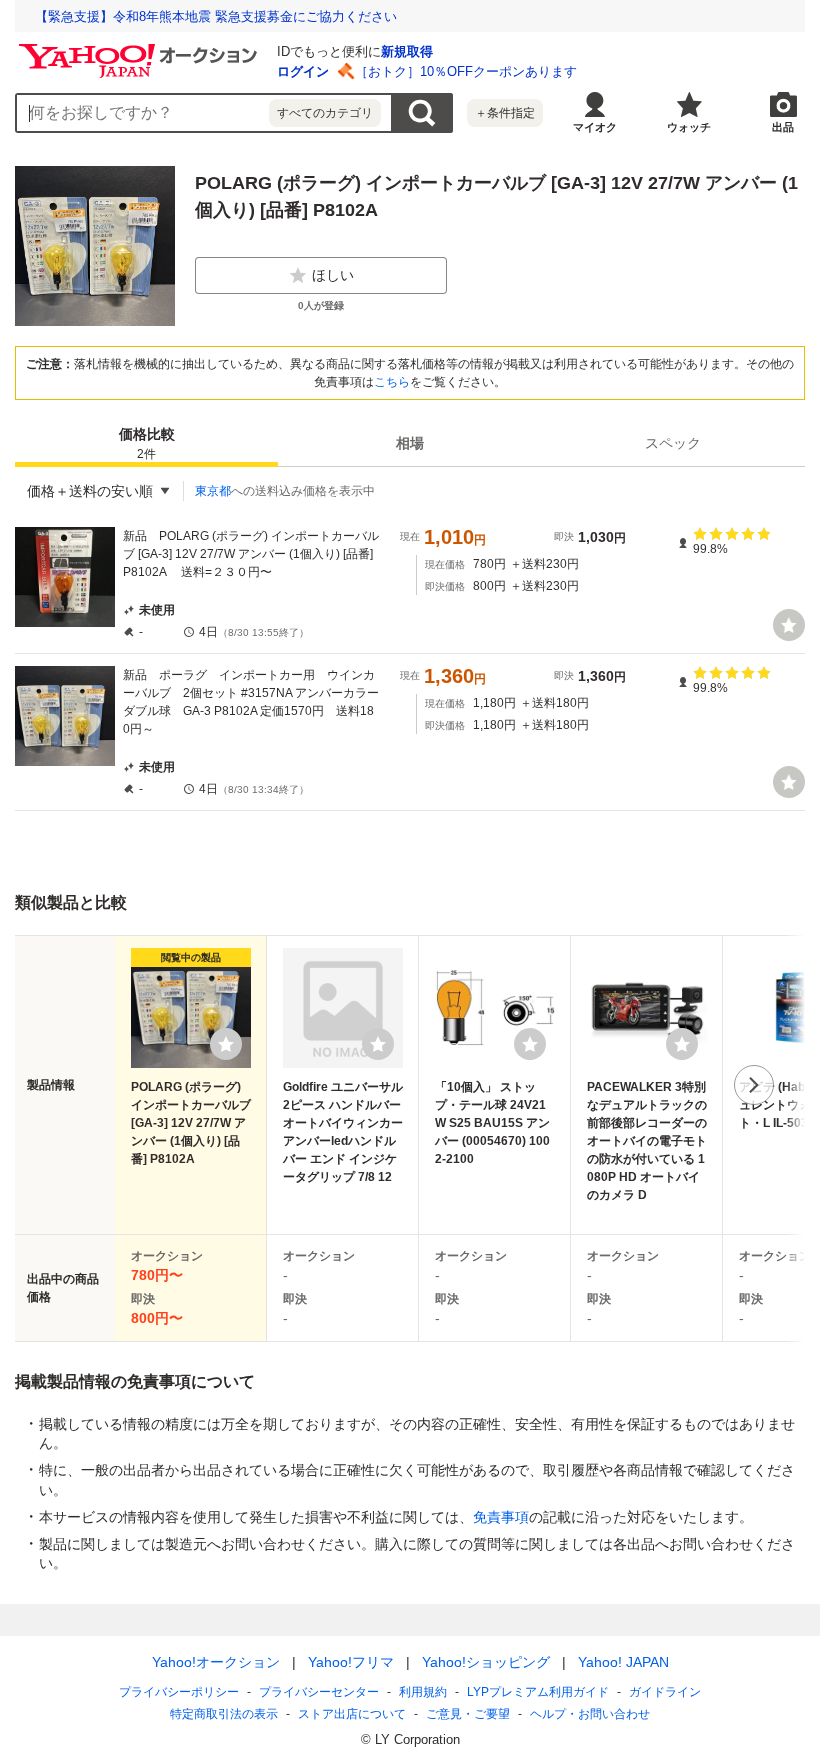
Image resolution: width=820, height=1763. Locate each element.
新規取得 (407, 51)
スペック (673, 443)
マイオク (595, 127)
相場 (410, 443)
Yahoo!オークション (216, 1662)
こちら (392, 382)
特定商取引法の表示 (224, 1714)
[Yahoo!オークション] (141, 49)
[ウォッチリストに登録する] (226, 1044)
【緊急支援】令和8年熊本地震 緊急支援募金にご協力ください (216, 16)
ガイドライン (665, 1692)
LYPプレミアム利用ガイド (538, 1692)
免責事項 (501, 1517)
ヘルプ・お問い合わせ (590, 1714)
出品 (783, 127)
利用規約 (423, 1692)
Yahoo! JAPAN (623, 1662)
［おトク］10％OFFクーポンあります (466, 71)
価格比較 (147, 443)
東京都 (213, 491)
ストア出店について (352, 1714)
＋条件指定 (505, 113)
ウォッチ (689, 127)
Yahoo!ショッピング (486, 1662)
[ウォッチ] (789, 625)
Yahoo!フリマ (351, 1662)
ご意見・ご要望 (468, 1714)
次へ (754, 1085)
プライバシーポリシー (179, 1692)
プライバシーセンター (319, 1692)
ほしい (333, 275)
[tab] (146, 443)
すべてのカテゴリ (325, 113)
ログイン (303, 71)
